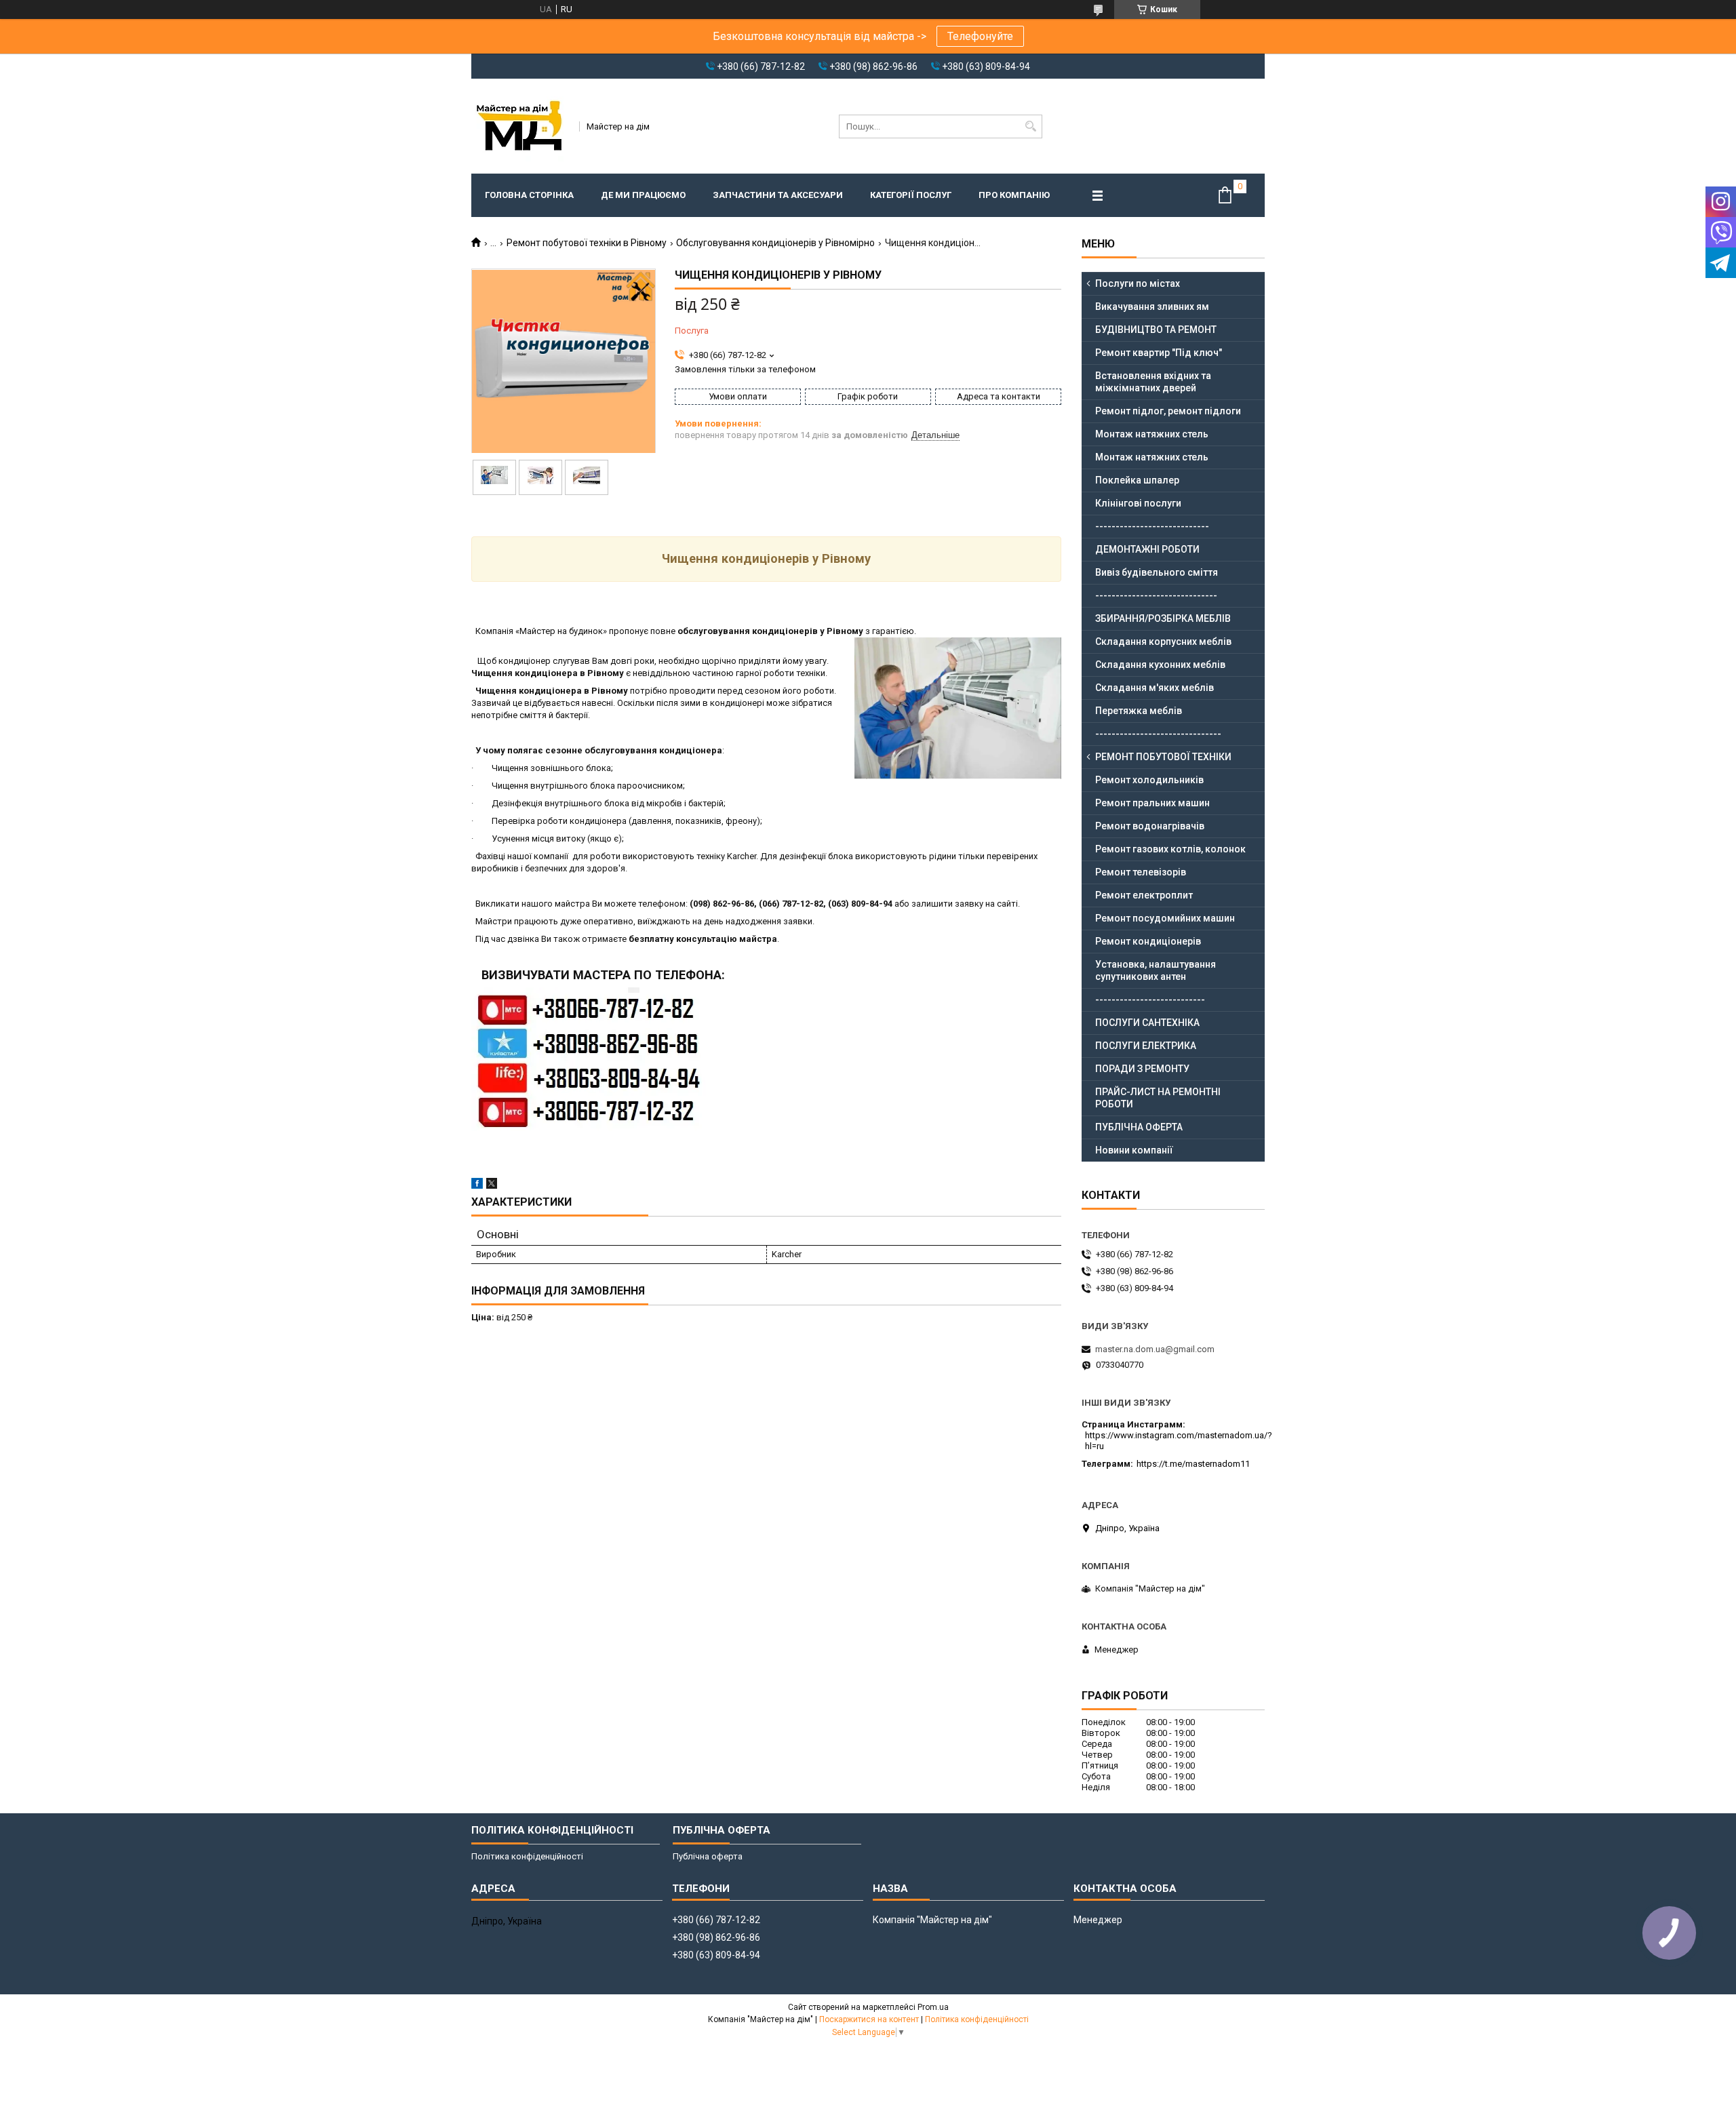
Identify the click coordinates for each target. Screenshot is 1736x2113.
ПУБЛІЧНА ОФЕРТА (1139, 1127)
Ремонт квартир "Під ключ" (1159, 353)
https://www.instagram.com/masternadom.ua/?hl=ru (1179, 1441)
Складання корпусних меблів (1163, 641)
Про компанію (1014, 195)
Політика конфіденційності (527, 1856)
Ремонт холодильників (1149, 780)
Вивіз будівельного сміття (1157, 572)
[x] (492, 1186)
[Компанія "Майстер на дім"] (521, 126)
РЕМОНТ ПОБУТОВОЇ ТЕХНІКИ (1163, 757)
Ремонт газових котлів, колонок (1170, 849)
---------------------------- (1152, 526)
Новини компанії (1134, 1150)
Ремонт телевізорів (1141, 872)
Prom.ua (933, 2007)
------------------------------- (1158, 734)
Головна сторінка (529, 195)
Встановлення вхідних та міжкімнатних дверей (1153, 382)
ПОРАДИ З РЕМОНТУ (1142, 1069)
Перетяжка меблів (1139, 711)
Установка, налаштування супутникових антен (1156, 970)
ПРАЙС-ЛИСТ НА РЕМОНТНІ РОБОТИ (1158, 1098)
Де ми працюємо (643, 195)
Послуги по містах (1138, 283)
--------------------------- (1150, 1000)
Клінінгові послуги (1138, 503)
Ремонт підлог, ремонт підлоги (1168, 411)
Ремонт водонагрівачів (1150, 826)
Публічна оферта (708, 1856)
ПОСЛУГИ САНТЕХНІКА (1147, 1023)
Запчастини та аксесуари (778, 195)
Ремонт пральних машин (1152, 803)
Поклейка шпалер (1137, 480)
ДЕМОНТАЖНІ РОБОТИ (1147, 549)
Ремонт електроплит (1144, 895)
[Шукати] (1030, 126)
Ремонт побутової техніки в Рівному (587, 243)
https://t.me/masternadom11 (1193, 1464)
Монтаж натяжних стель (1152, 434)
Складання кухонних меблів (1160, 665)
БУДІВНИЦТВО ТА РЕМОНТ (1156, 330)
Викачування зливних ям (1152, 307)
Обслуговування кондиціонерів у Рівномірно (775, 243)
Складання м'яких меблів (1155, 688)
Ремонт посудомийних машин (1165, 918)
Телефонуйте (980, 36)
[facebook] (477, 1186)
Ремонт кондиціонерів (1148, 941)
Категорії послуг (911, 195)
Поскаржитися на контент (869, 2019)
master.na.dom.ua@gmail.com (1155, 1349)
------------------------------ (1156, 595)
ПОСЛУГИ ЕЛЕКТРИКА (1146, 1046)
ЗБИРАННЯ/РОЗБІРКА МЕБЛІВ (1163, 618)
